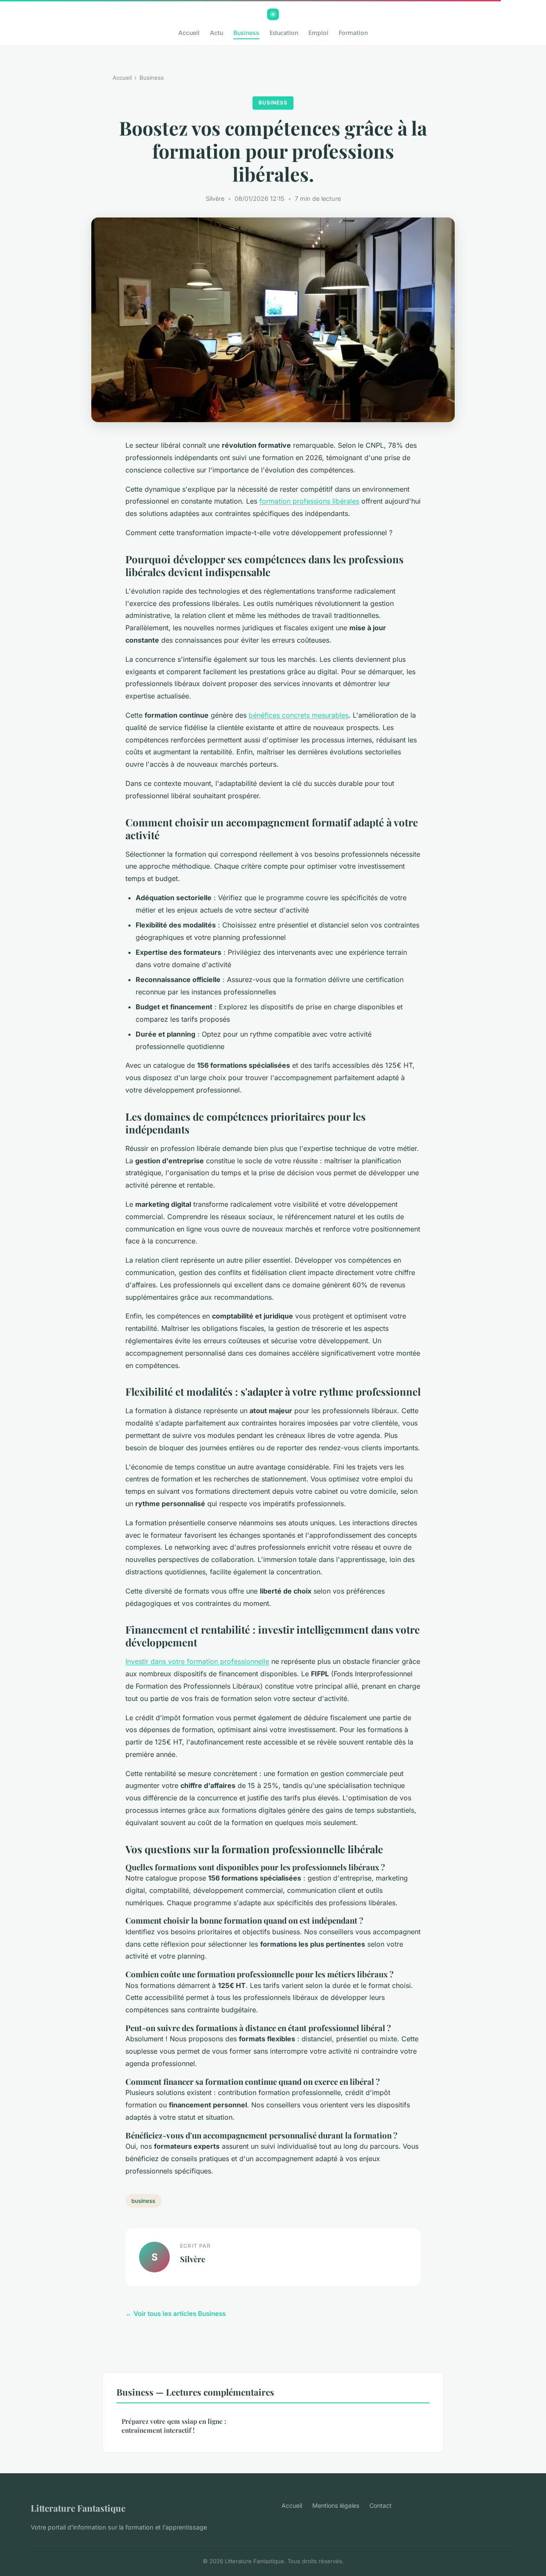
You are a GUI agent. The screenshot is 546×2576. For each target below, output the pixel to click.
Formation (353, 33)
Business (246, 33)
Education (284, 33)
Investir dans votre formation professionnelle (197, 1661)
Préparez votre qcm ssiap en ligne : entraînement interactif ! (174, 2426)
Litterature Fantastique (78, 2508)
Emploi (318, 33)
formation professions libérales (309, 501)
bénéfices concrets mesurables (299, 715)
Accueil (189, 33)
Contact (380, 2505)
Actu (216, 33)
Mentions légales (336, 2505)
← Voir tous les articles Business (176, 2314)
